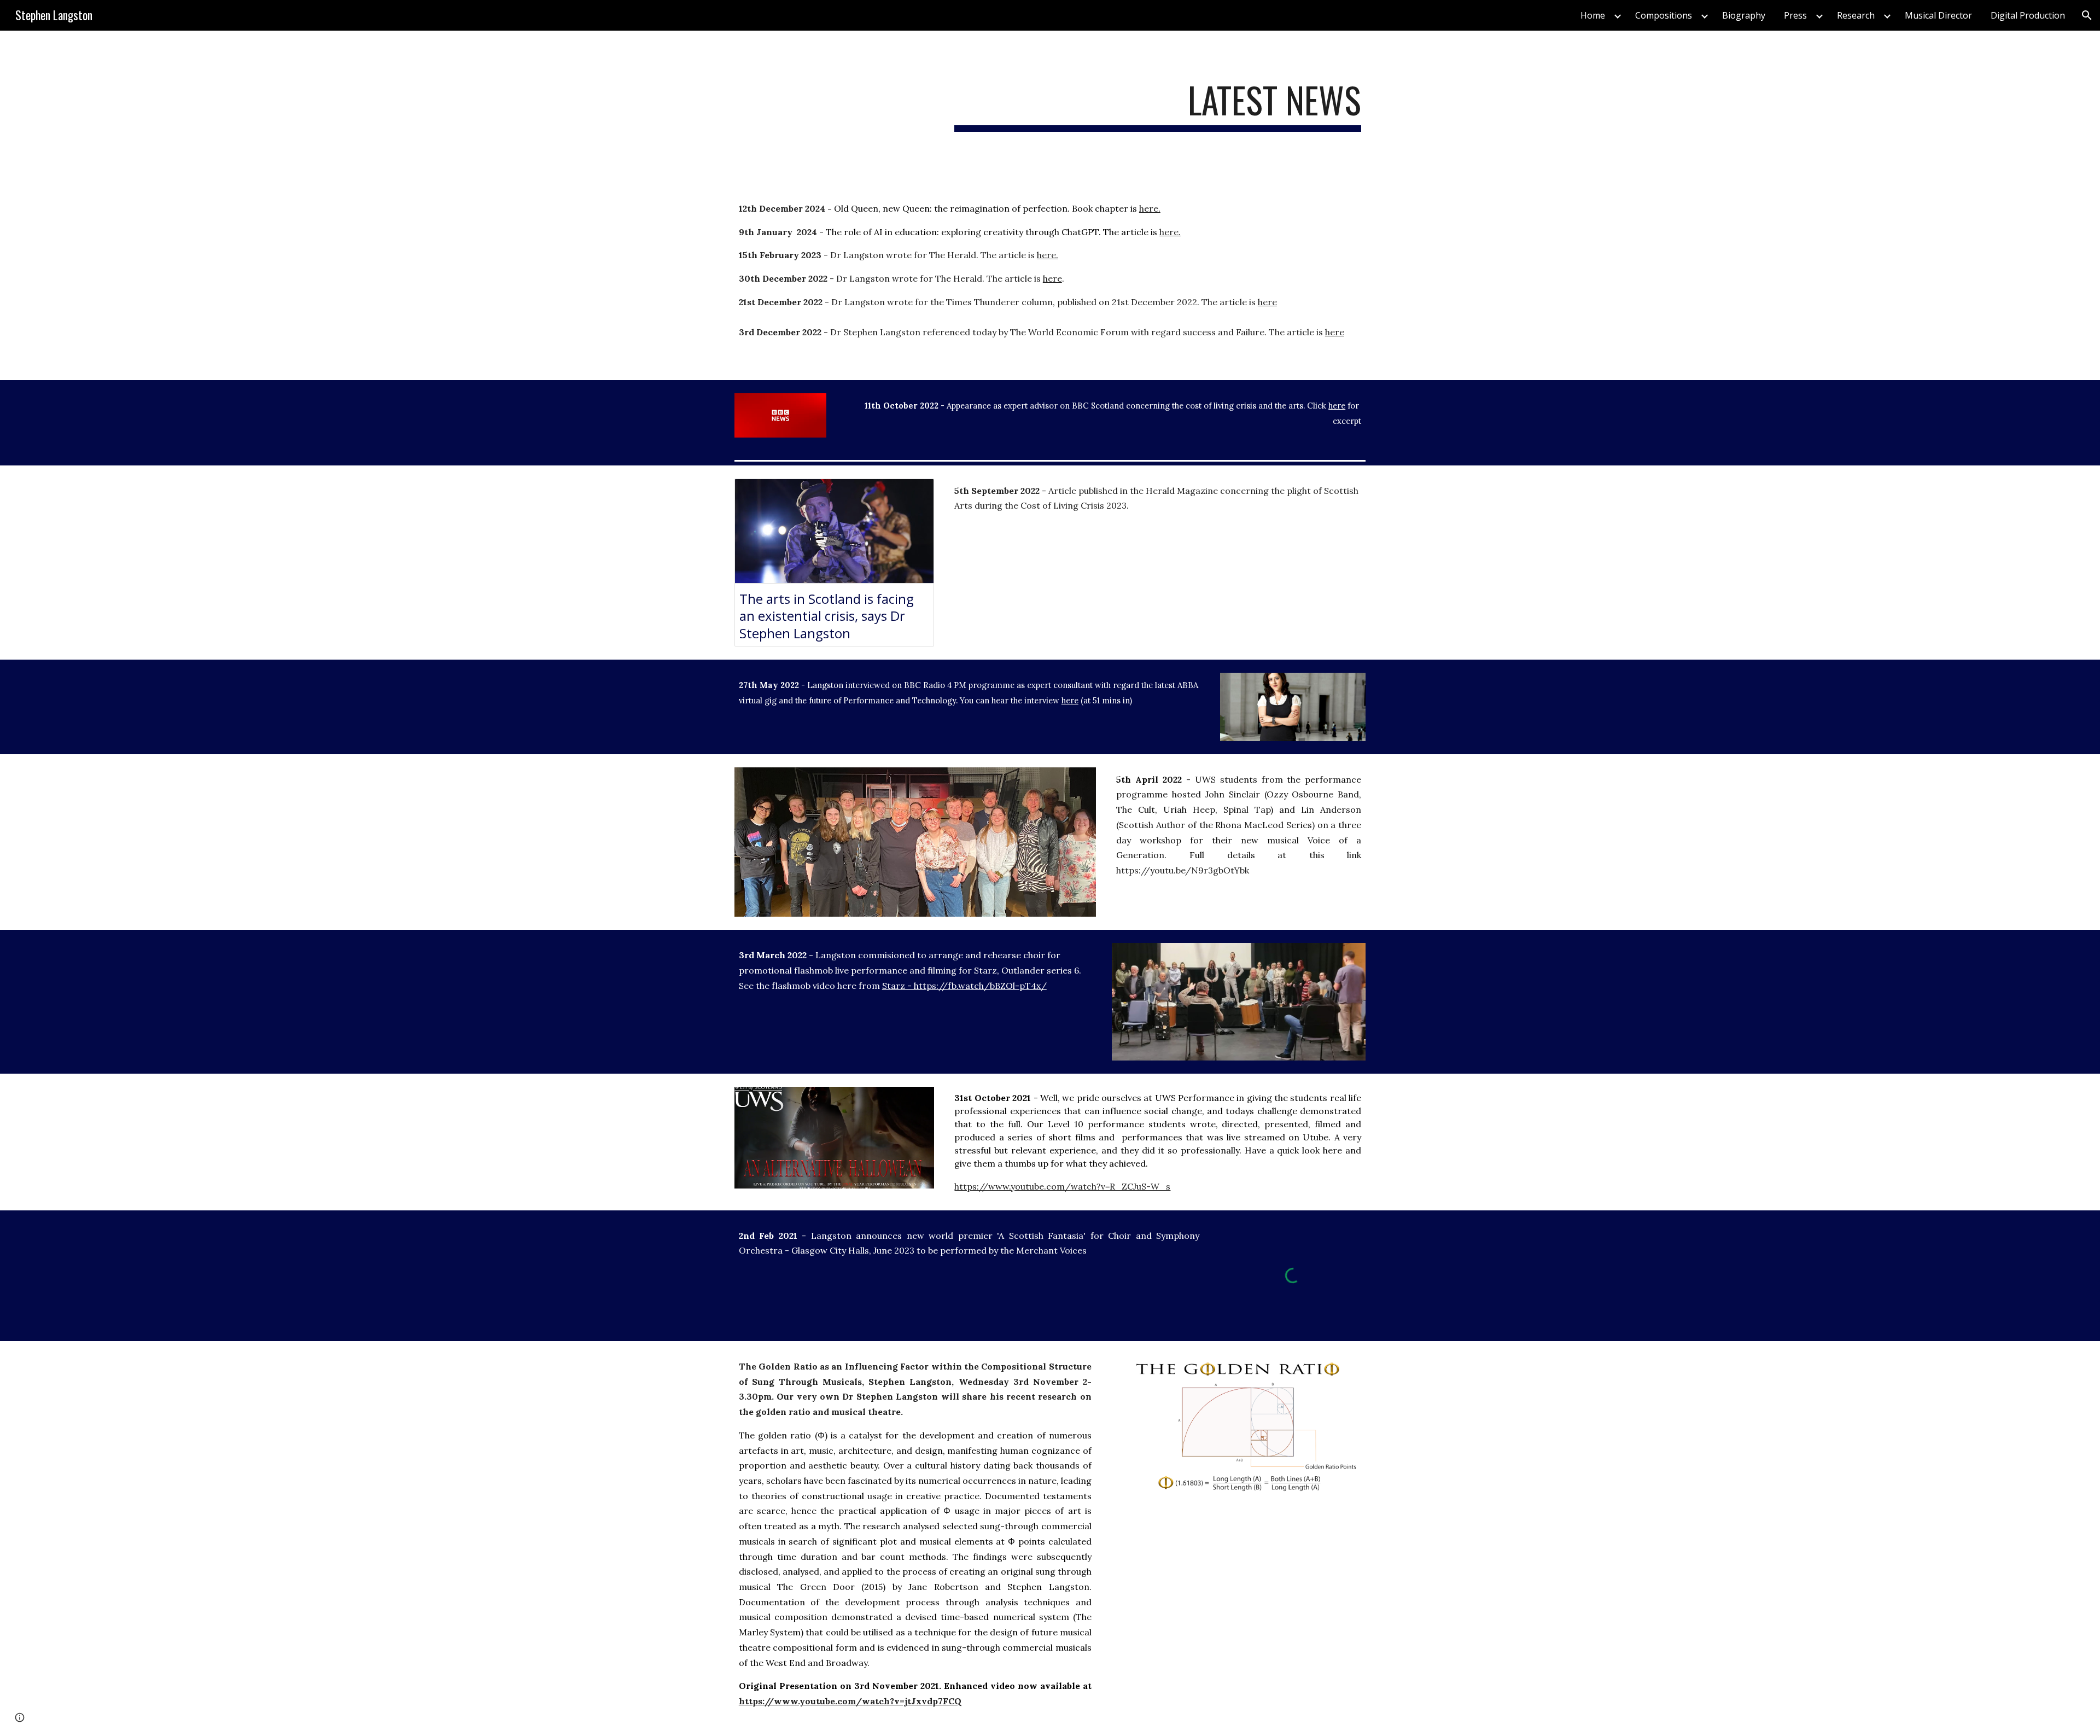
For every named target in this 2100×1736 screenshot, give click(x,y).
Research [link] (1856, 15)
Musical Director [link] (1938, 15)
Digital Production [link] (2028, 15)
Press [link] (1795, 15)
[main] (1158, 105)
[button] (2087, 15)
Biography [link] (1744, 15)
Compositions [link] (1664, 15)
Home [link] (1593, 15)
